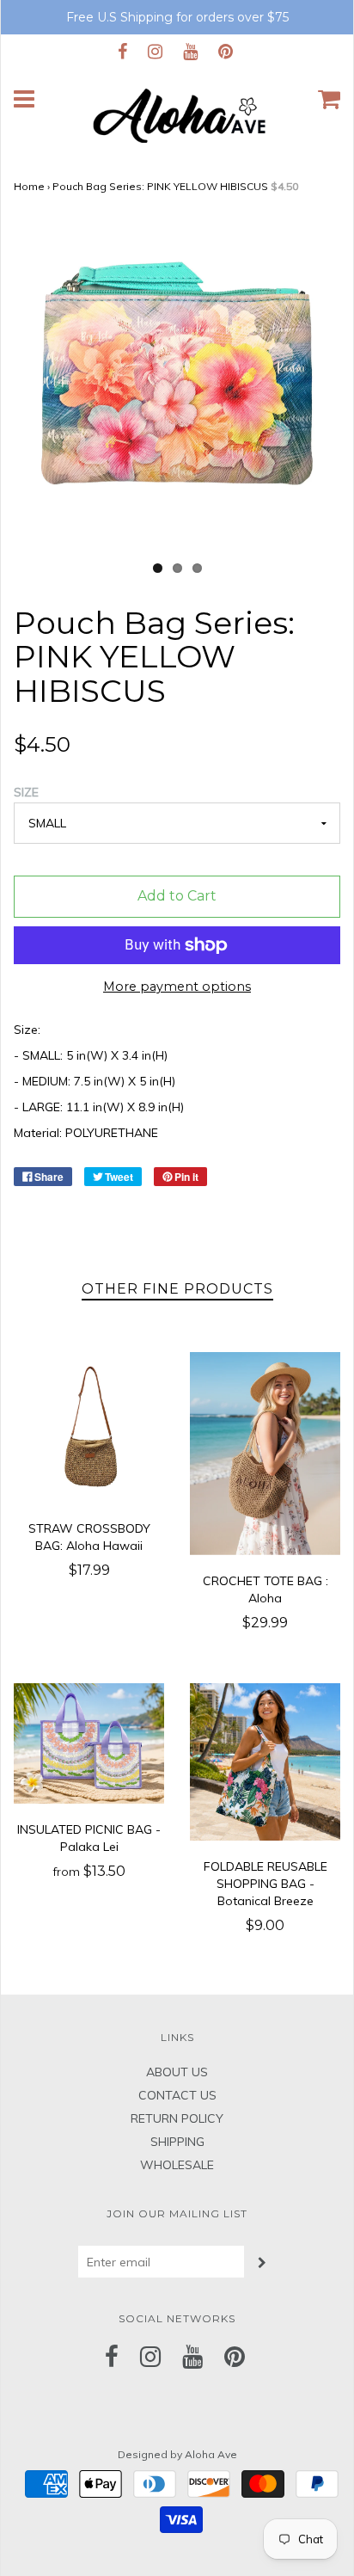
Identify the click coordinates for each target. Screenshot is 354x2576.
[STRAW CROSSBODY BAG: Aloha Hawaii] (89, 1427)
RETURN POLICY (177, 2118)
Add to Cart (177, 896)
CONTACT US (177, 2095)
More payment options (177, 987)
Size (26, 792)
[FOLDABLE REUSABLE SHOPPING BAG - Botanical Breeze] (265, 1762)
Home (29, 186)
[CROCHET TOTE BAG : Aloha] (265, 1454)
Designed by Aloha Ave (177, 2454)
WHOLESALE (177, 2165)
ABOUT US (177, 2072)
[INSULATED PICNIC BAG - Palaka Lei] (89, 1743)
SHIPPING (177, 2142)
